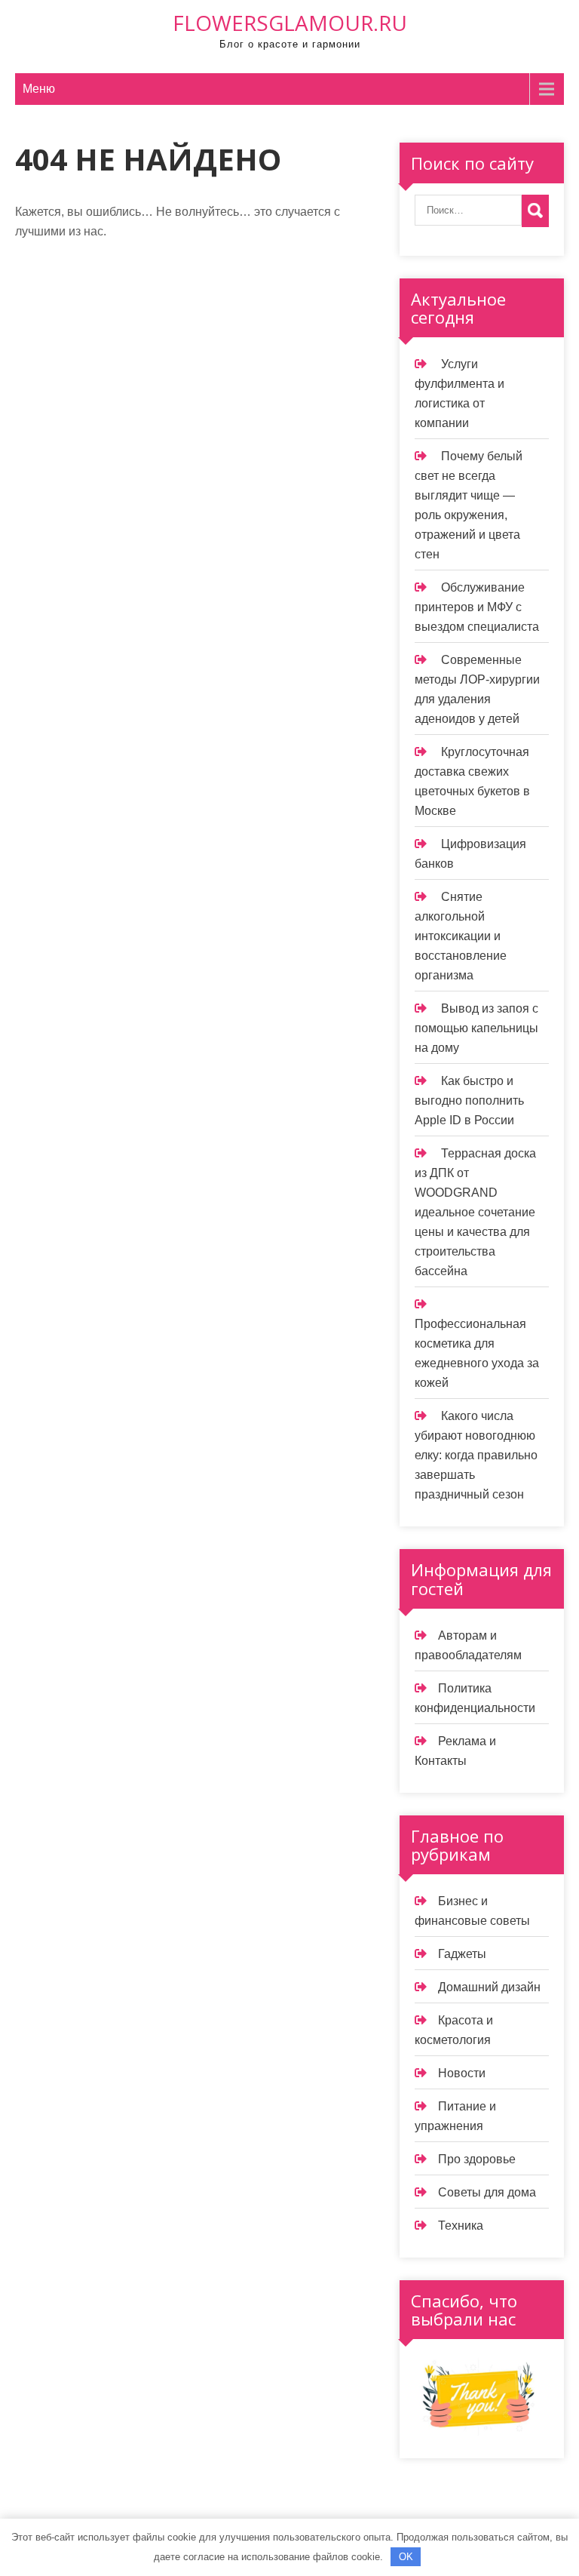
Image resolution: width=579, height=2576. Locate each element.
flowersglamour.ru (290, 23)
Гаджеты (462, 1954)
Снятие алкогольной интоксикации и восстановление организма (461, 936)
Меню (39, 89)
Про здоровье (477, 2159)
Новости (462, 2073)
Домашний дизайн (489, 1987)
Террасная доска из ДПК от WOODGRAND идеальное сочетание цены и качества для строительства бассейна (475, 1212)
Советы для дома (487, 2192)
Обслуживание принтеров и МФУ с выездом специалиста (477, 607)
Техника (461, 2226)
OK (406, 2557)
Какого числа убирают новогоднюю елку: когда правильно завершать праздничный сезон (476, 1455)
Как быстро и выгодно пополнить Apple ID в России (469, 1100)
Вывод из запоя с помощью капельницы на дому (476, 1028)
